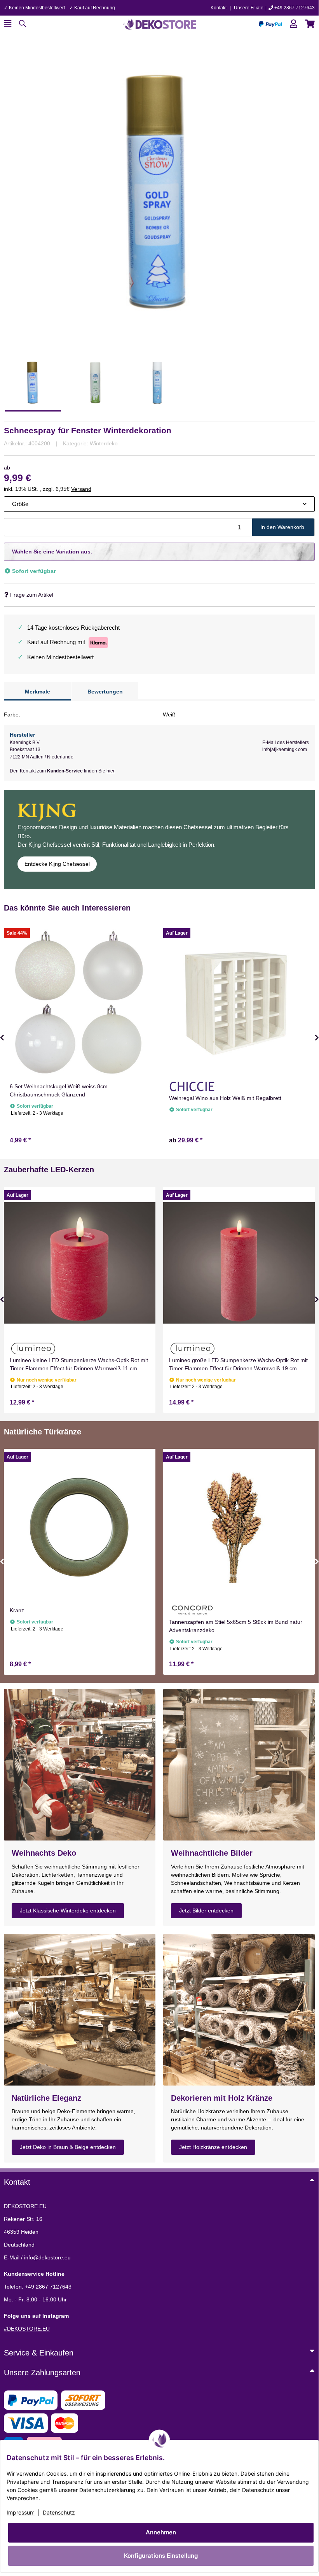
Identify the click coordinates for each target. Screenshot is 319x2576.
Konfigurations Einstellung (161, 2556)
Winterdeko (104, 443)
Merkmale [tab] (37, 692)
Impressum (21, 2512)
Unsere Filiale (249, 8)
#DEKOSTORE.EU (27, 2329)
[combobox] (159, 504)
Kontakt (219, 8)
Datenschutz (59, 2512)
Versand (81, 489)
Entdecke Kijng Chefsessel (57, 864)
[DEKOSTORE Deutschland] (159, 23)
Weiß (169, 714)
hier (111, 771)
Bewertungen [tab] (105, 692)
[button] (294, 24)
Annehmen (161, 2532)
